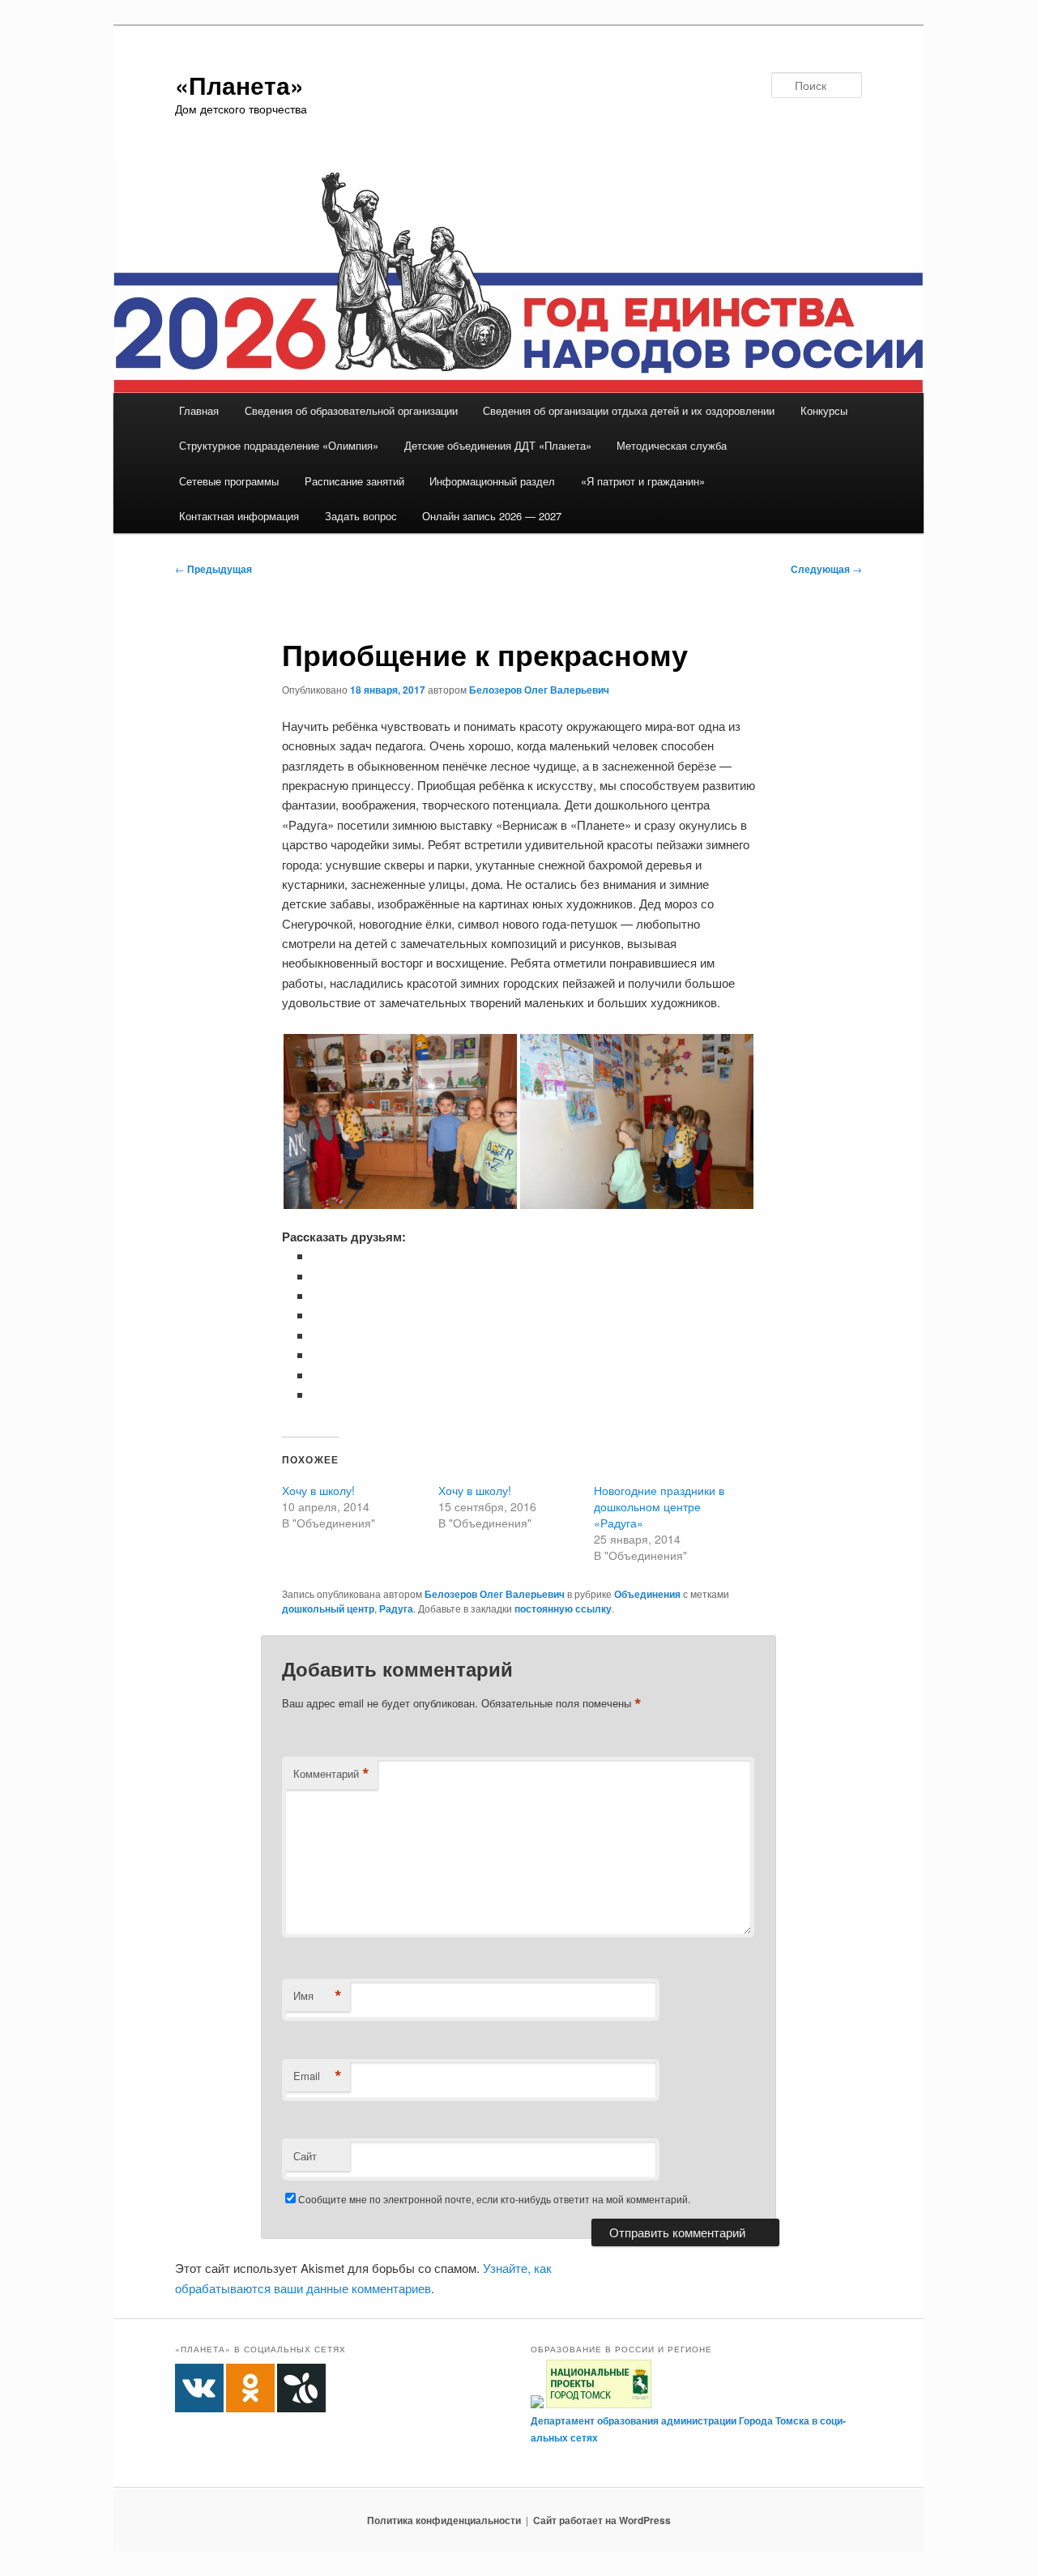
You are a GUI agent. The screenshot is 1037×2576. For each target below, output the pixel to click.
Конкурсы (824, 410)
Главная (199, 410)
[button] (400, 1121)
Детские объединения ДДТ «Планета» (498, 445)
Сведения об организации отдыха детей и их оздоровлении (629, 410)
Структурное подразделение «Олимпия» (279, 445)
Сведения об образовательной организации (351, 410)
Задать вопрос (361, 516)
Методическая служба (672, 445)
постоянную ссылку (563, 1608)
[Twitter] (318, 1295)
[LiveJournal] (318, 1315)
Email (318, 2076)
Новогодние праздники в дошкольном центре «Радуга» (659, 1506)
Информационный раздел (492, 481)
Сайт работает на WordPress (602, 2520)
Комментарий (331, 1774)
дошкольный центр (328, 1608)
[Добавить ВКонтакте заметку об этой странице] (318, 1256)
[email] (318, 1375)
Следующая (826, 569)
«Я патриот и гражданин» (643, 481)
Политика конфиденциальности (444, 2520)
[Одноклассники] (318, 1276)
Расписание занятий (354, 481)
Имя (318, 1996)
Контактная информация (239, 516)
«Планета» (239, 85)
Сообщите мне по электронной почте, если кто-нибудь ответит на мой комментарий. (494, 2199)
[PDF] (318, 1394)
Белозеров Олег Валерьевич (539, 690)
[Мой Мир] (318, 1354)
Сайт (305, 2156)
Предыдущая (213, 569)
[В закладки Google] (318, 1335)
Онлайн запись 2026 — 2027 (492, 516)
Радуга (396, 1608)
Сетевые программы (229, 481)
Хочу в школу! (318, 1490)
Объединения (647, 1594)
